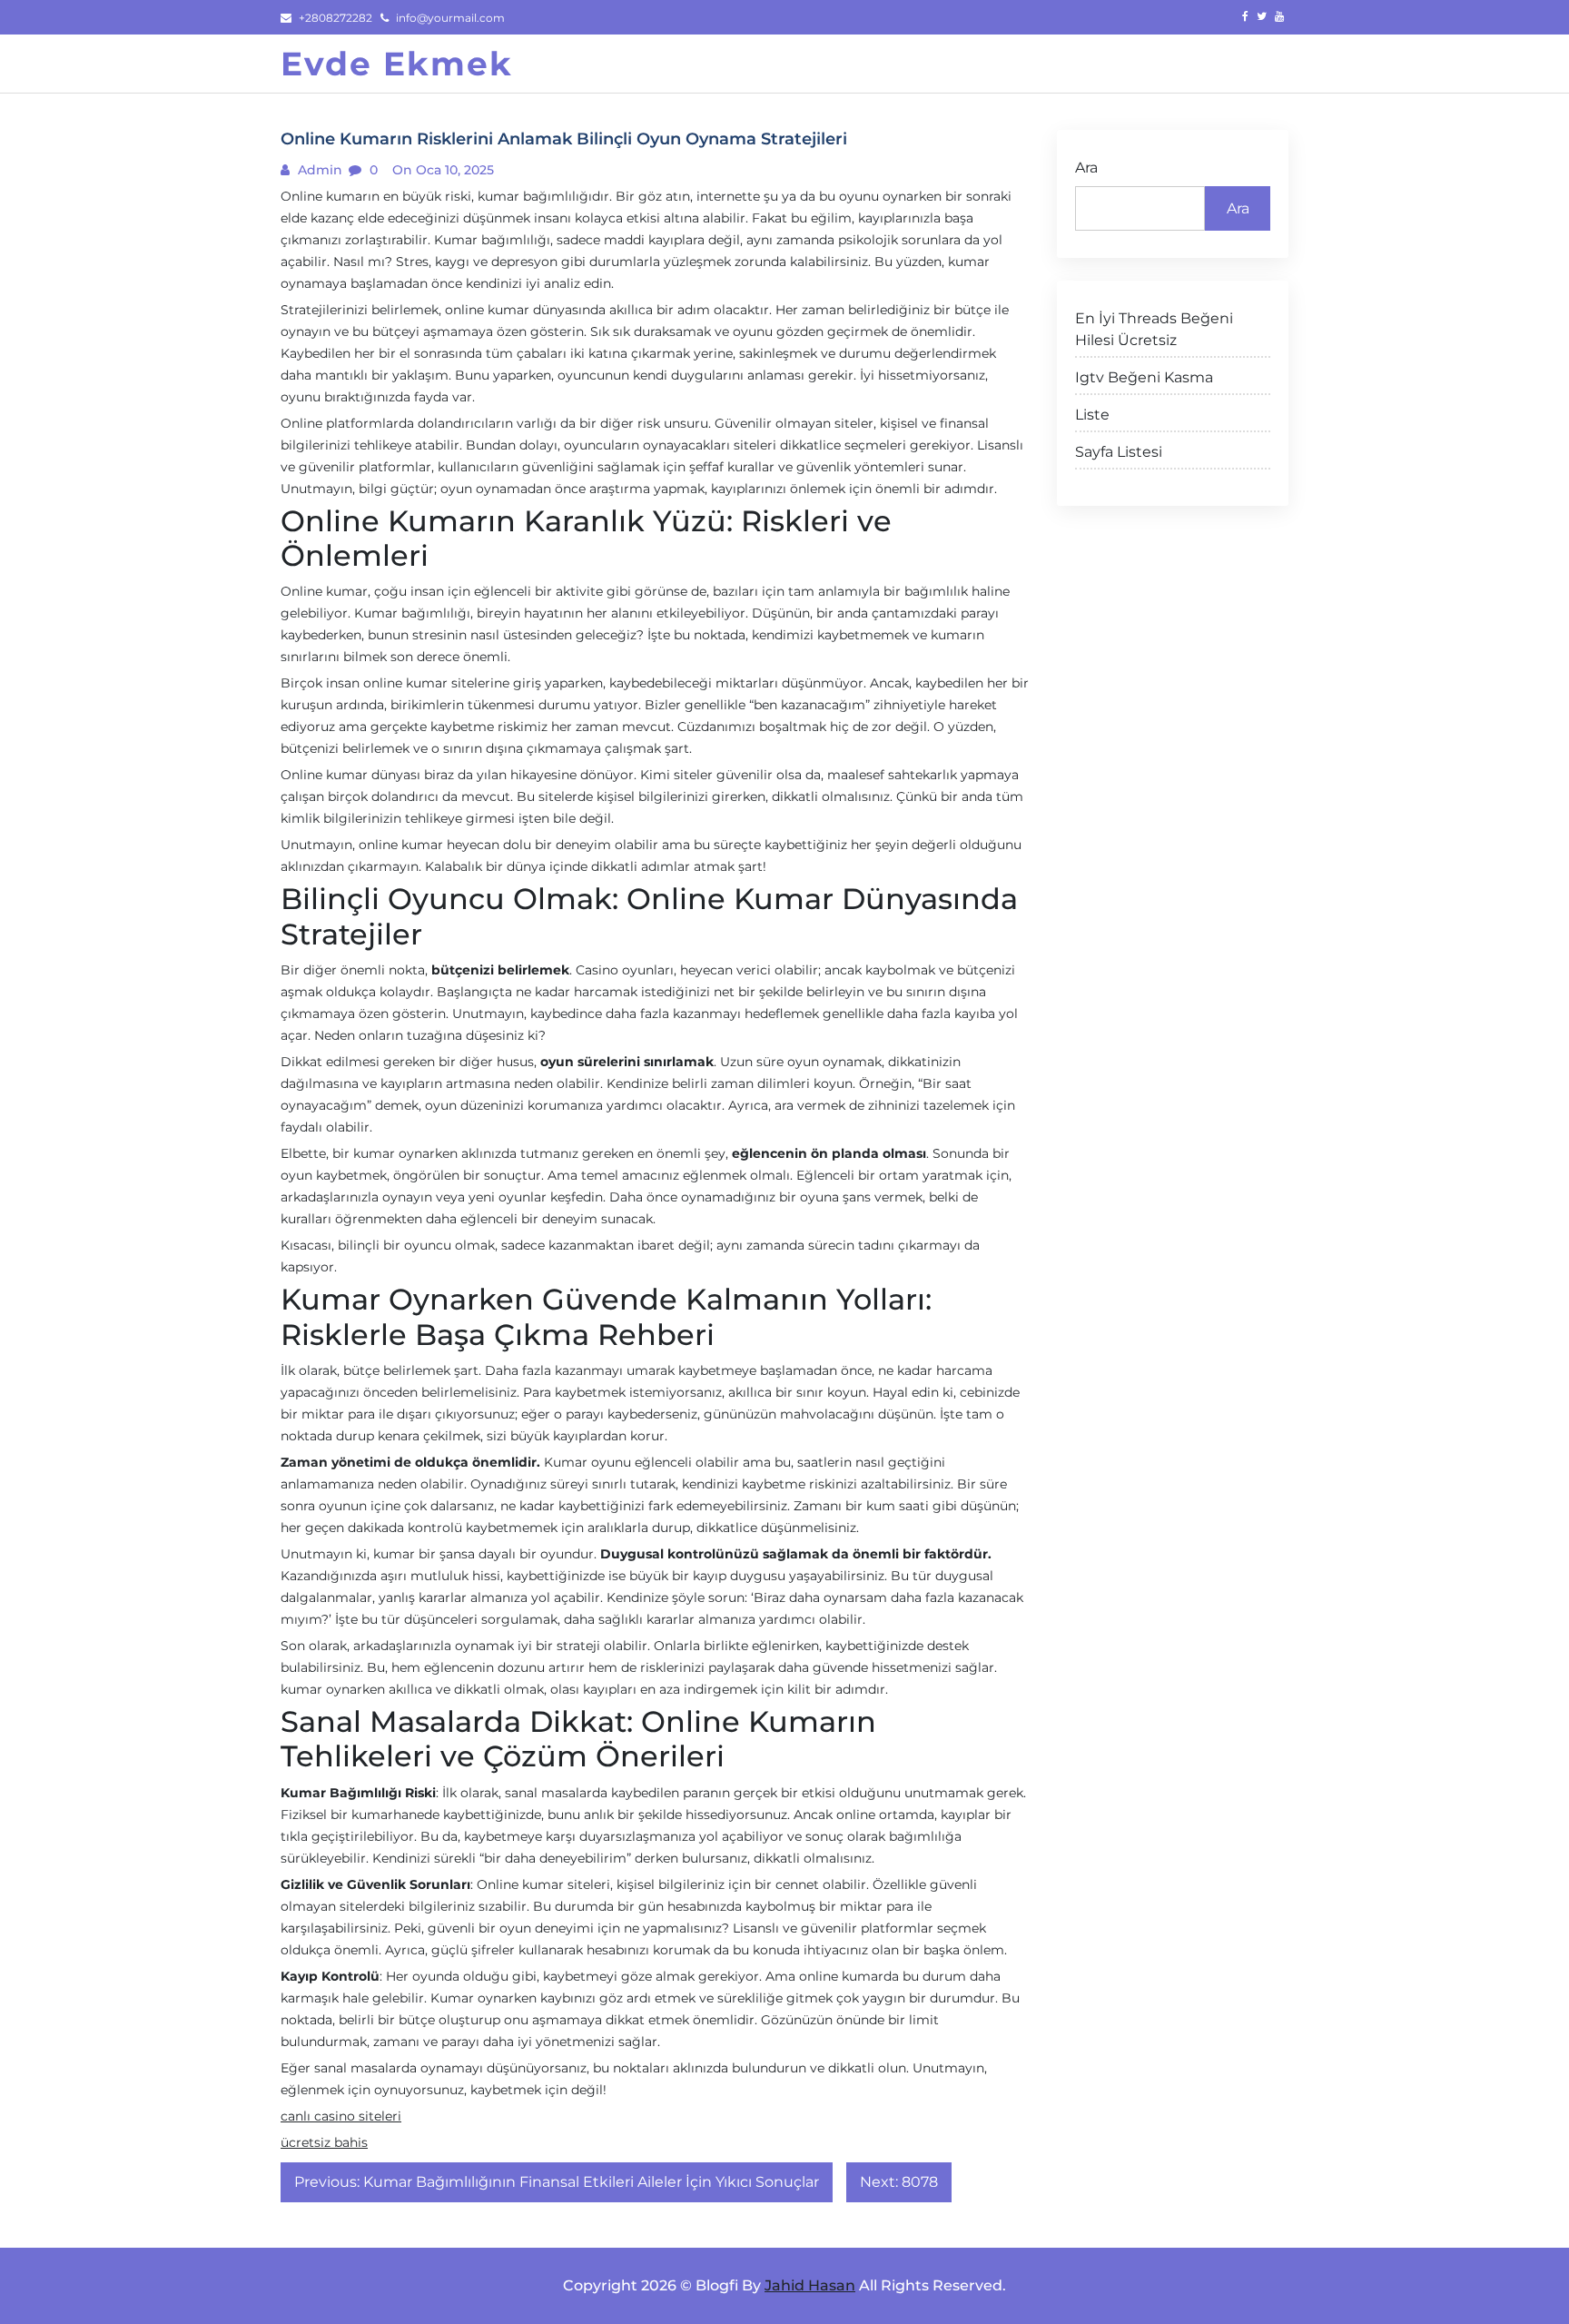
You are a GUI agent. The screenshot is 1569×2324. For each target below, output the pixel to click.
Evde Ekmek (397, 64)
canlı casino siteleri (341, 2116)
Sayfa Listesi (1119, 452)
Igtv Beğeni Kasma (1144, 377)
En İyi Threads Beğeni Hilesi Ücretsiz (1154, 329)
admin (318, 170)
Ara (1086, 168)
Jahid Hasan (810, 2285)
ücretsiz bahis (324, 2142)
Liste (1092, 415)
